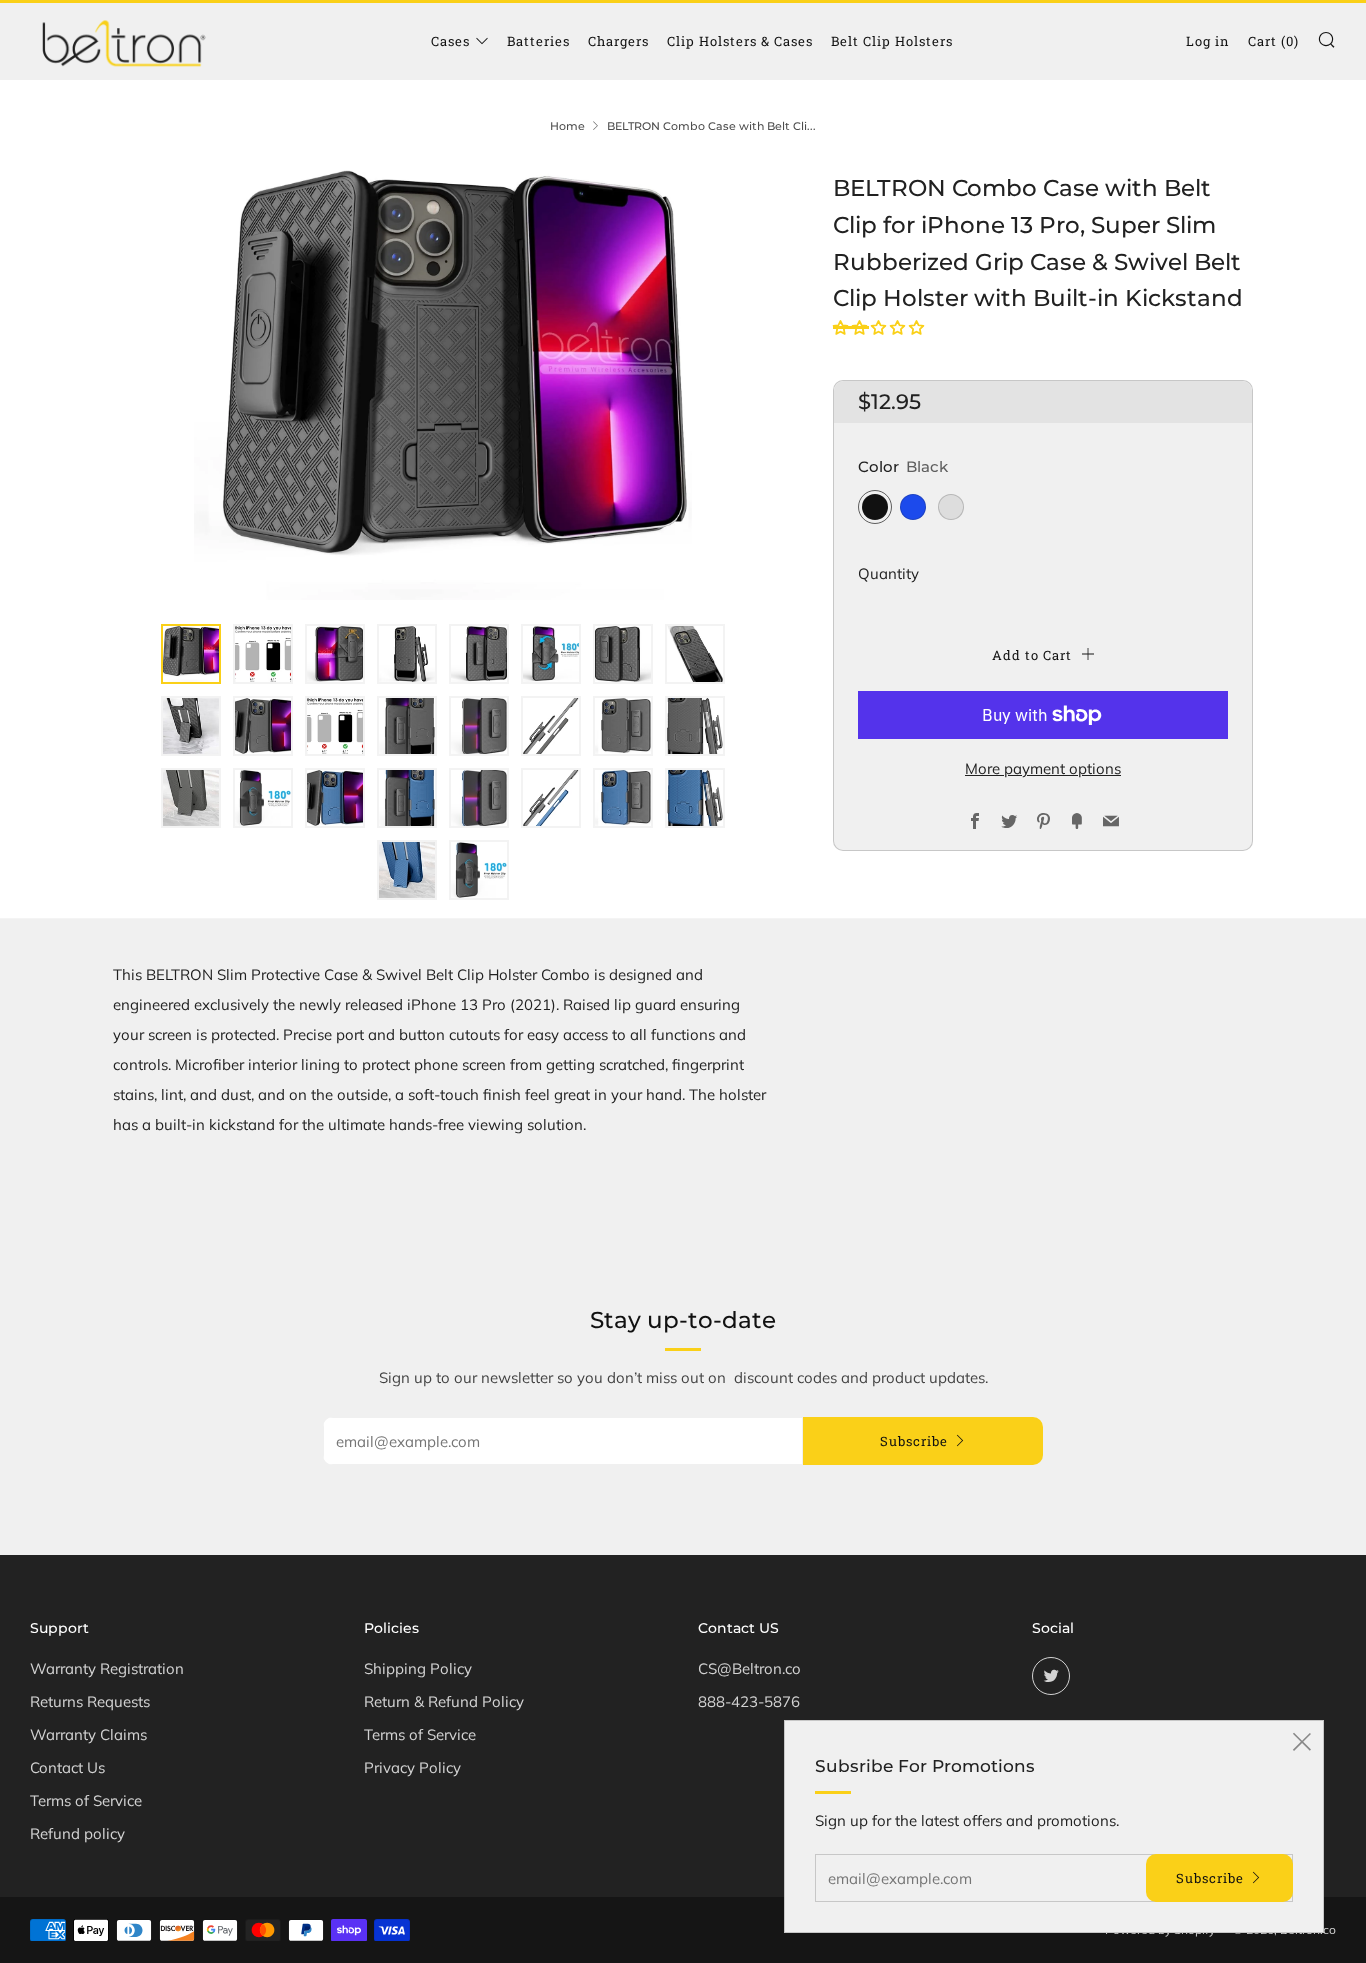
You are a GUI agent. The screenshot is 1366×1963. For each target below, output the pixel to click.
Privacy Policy (412, 1767)
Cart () (1273, 41)
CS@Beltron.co (749, 1668)
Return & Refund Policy (444, 1701)
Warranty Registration (107, 1668)
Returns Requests (90, 1701)
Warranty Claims (88, 1734)
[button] (880, 327)
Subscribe (914, 1441)
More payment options (1043, 768)
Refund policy (77, 1833)
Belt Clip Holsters (892, 41)
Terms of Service (86, 1800)
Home (567, 126)
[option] (443, 385)
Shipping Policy (418, 1668)
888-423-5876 (749, 1701)
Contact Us (67, 1767)
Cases (450, 41)
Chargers (618, 41)
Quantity (888, 573)
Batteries (538, 41)
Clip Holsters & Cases (740, 41)
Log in (1208, 41)
